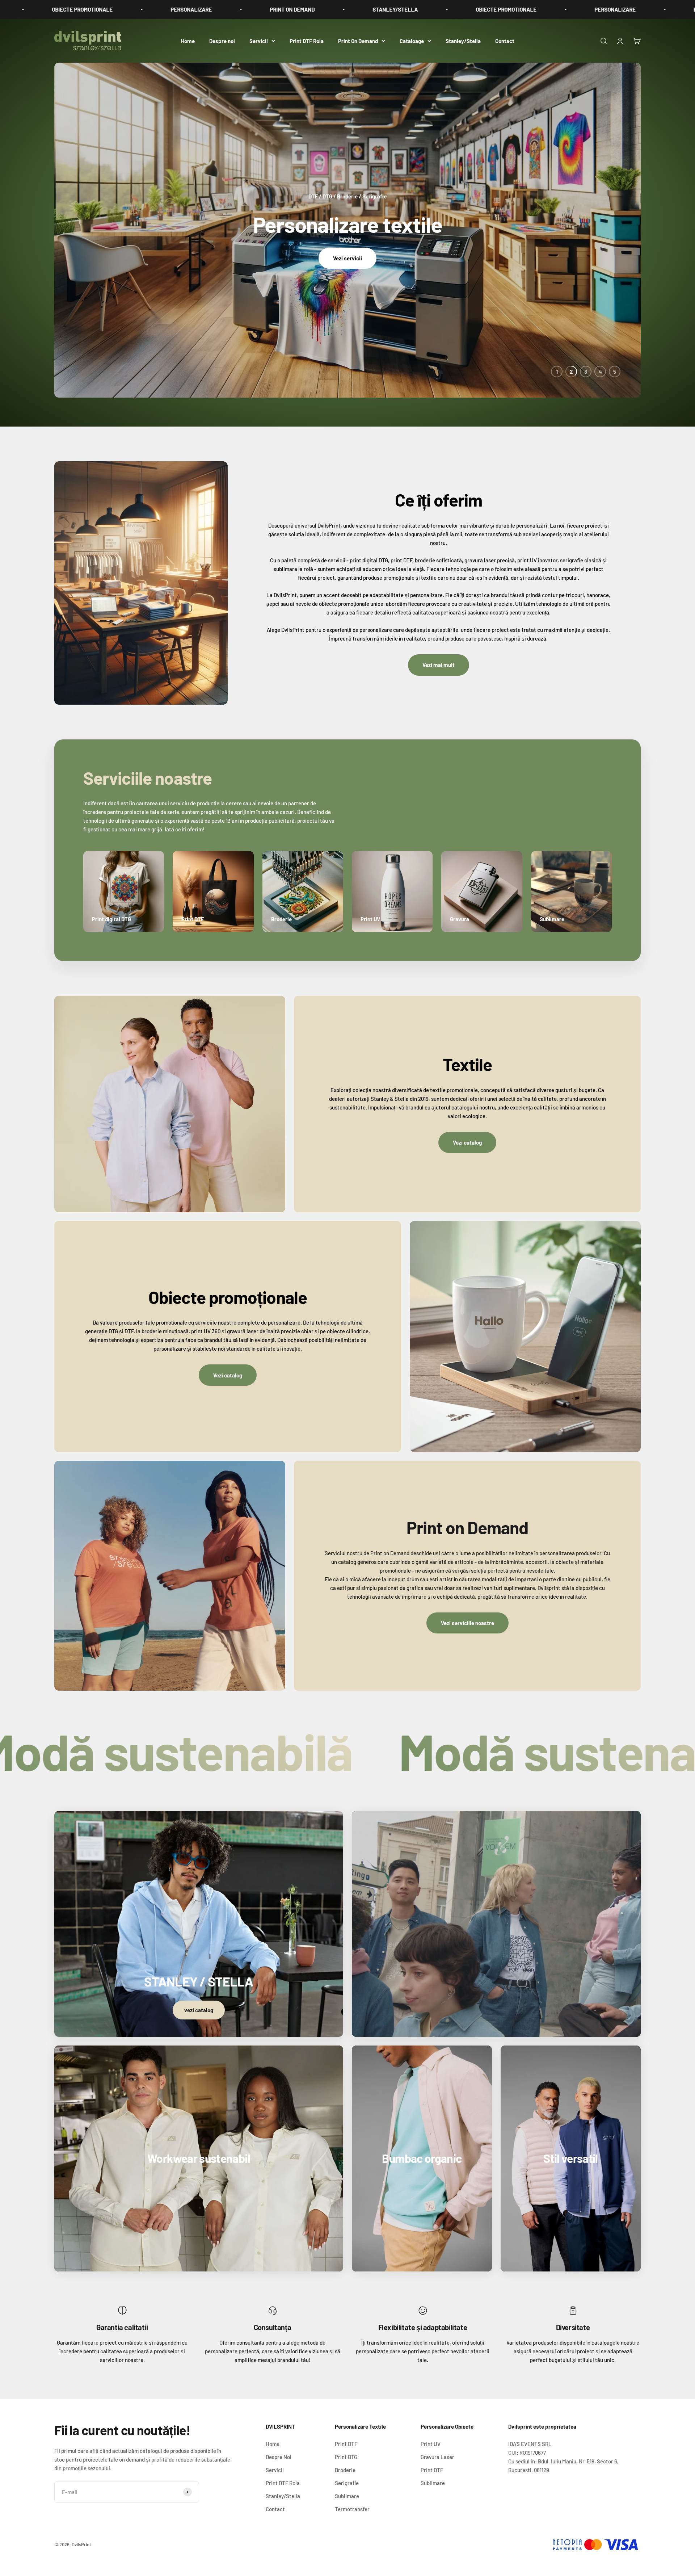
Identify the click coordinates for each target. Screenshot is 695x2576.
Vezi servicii (347, 258)
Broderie (345, 2470)
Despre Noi (279, 2457)
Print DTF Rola (307, 41)
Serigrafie (347, 2483)
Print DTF (346, 2444)
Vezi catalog (467, 1142)
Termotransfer (352, 2509)
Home (188, 41)
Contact (505, 41)
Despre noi (222, 41)
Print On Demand (358, 41)
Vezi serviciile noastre (467, 1623)
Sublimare (347, 2496)
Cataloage (412, 41)
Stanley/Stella (463, 41)
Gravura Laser (437, 2457)
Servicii (259, 41)
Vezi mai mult (439, 665)
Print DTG (346, 2457)
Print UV (431, 2444)
